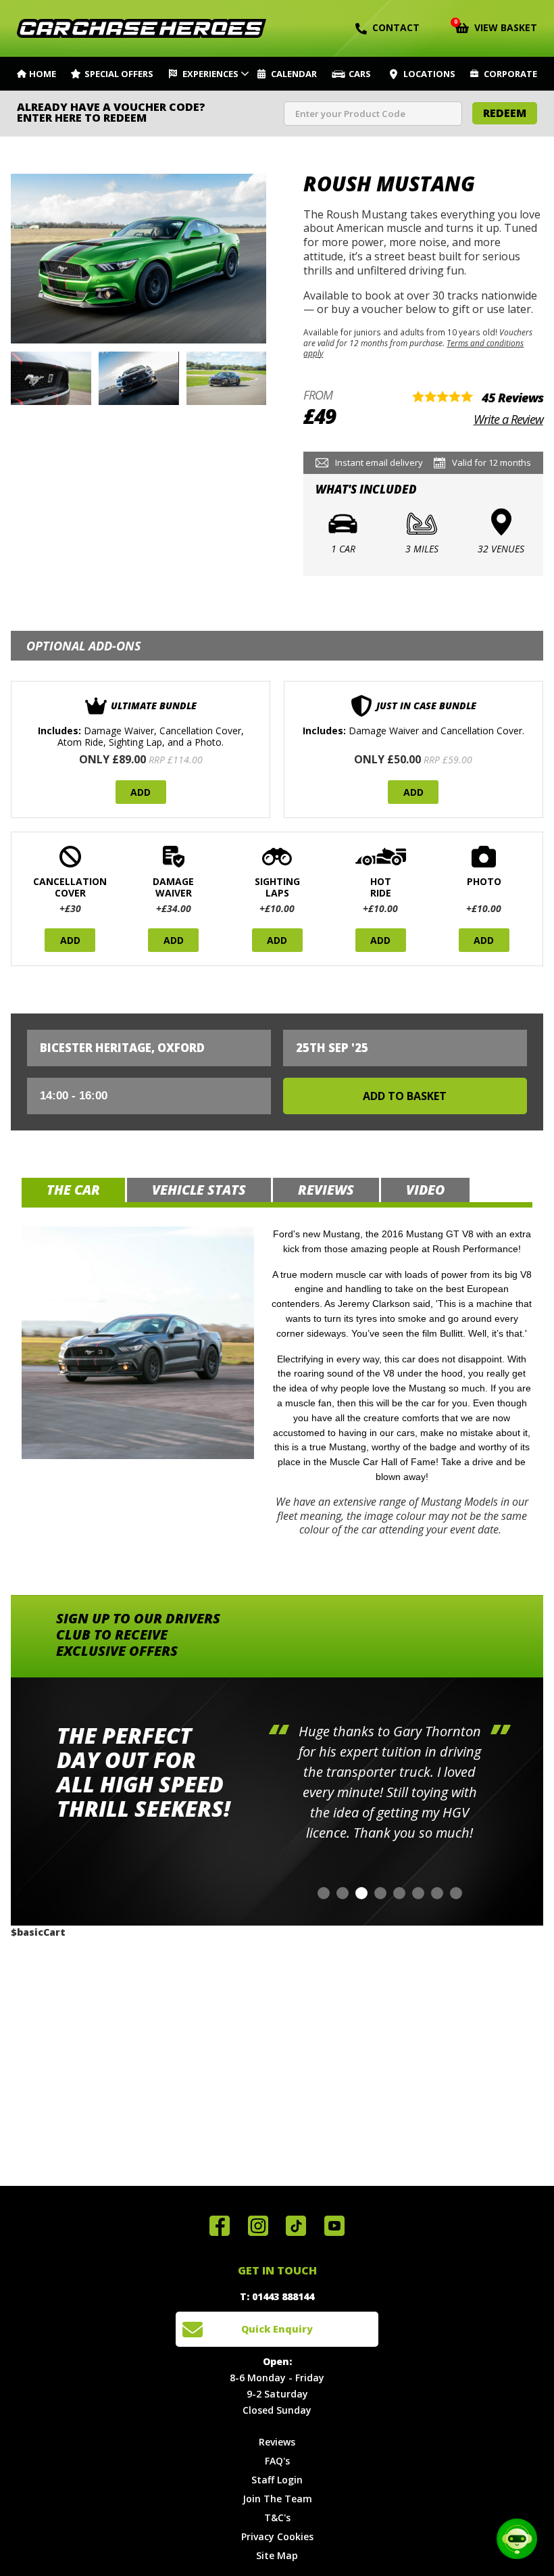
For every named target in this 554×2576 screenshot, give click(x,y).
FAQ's (277, 2461)
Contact (396, 27)
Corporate (510, 74)
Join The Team (277, 2499)
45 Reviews (512, 398)
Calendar (294, 74)
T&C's (277, 2518)
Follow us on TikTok (296, 2226)
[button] (324, 1893)
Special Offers (119, 74)
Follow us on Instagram (258, 2226)
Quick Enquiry (277, 2329)
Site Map (277, 2555)
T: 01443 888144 (277, 2296)
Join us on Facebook (220, 2226)
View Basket (496, 26)
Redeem (505, 113)
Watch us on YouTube (334, 2226)
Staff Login (277, 2480)
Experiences (210, 74)
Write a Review (508, 419)
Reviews (277, 2442)
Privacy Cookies (277, 2536)
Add (141, 792)
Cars (360, 74)
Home (43, 74)
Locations (429, 74)
